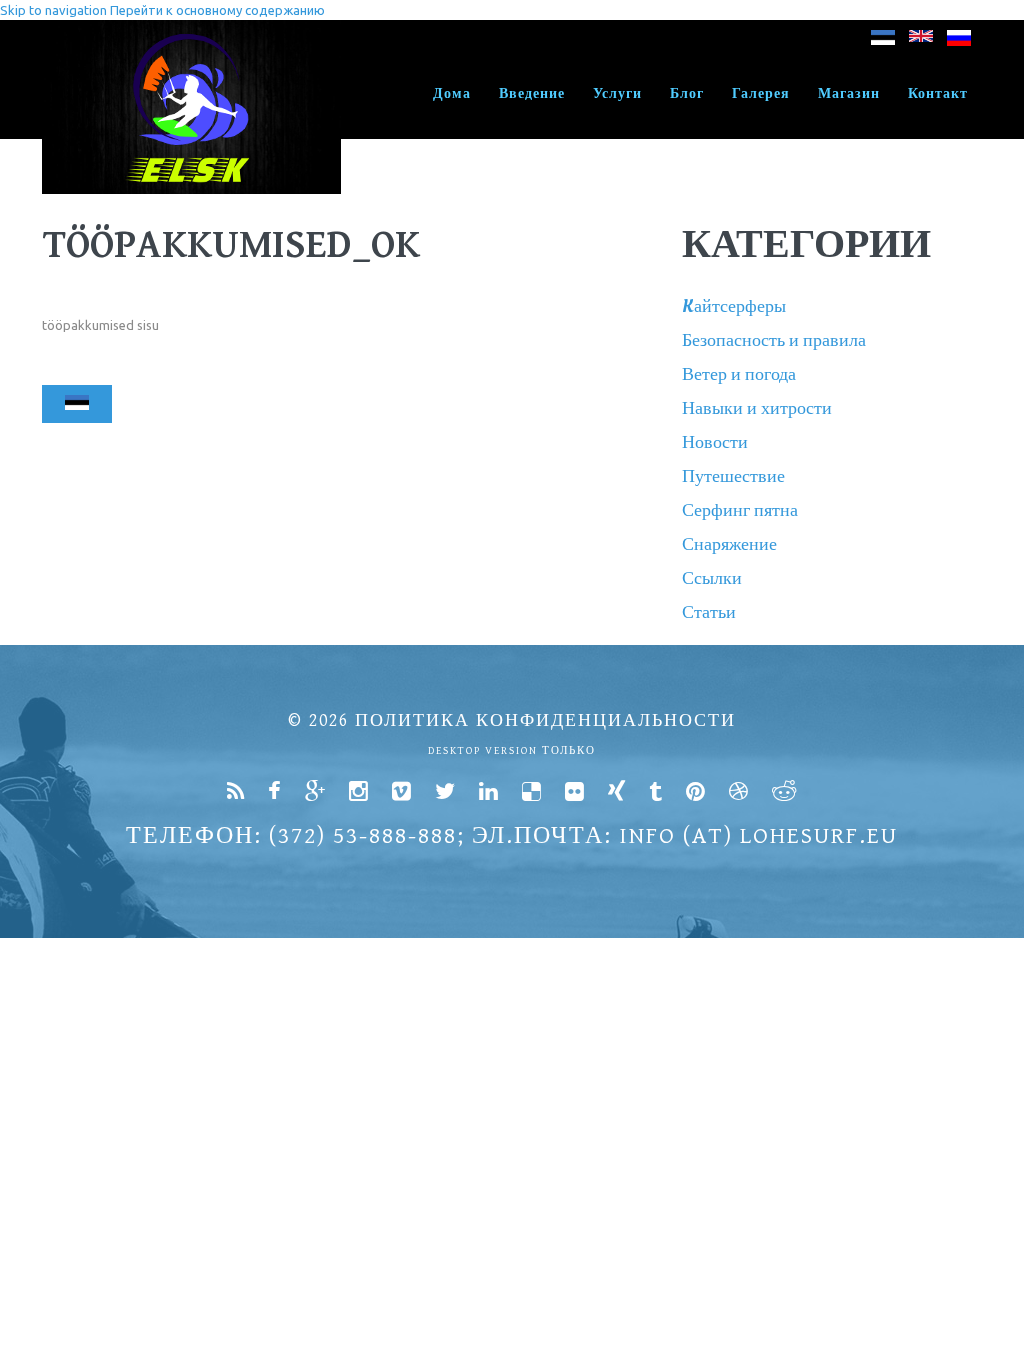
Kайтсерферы (734, 306)
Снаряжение (729, 544)
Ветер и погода (739, 374)
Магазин (849, 94)
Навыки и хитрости (757, 408)
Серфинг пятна (740, 510)
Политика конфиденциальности (545, 720)
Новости (715, 442)
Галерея (761, 94)
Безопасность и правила (774, 340)
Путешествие (733, 476)
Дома (452, 94)
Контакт (938, 94)
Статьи (709, 612)
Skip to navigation (53, 10)
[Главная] (191, 30)
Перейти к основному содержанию (217, 10)
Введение (532, 94)
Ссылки (712, 578)
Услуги (617, 94)
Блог (687, 94)
